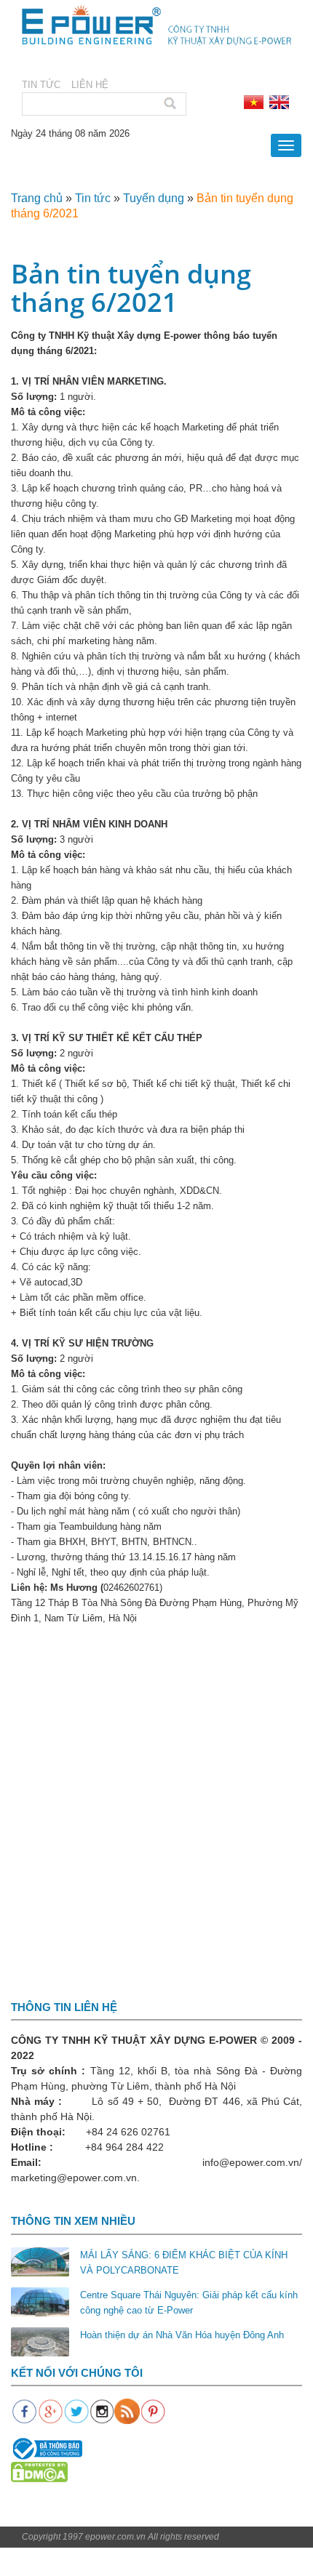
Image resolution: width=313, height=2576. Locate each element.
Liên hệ (90, 85)
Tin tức (93, 198)
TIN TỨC (41, 85)
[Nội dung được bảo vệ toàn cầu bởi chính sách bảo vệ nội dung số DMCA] (39, 2472)
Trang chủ (37, 198)
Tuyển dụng (154, 198)
